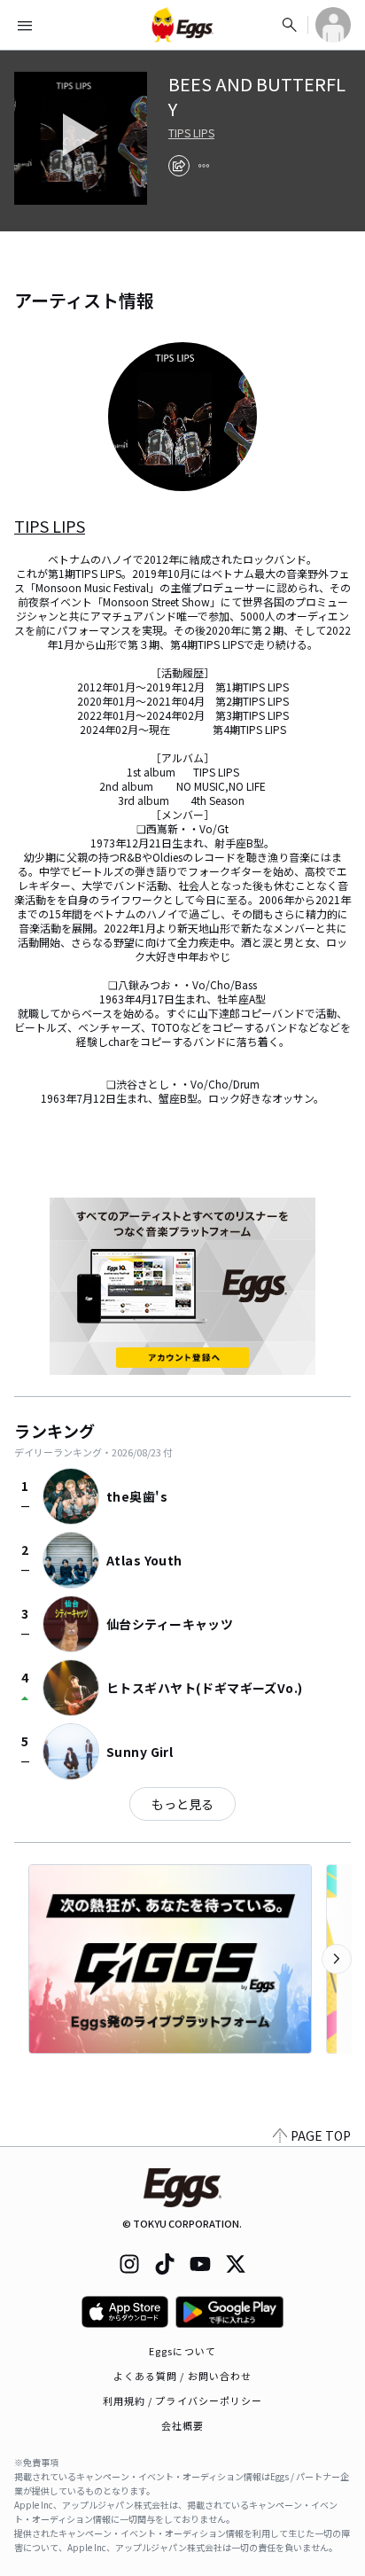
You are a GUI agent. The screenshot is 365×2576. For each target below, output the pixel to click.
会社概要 (182, 2425)
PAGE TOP (321, 2135)
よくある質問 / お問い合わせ (183, 2376)
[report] (204, 166)
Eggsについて (182, 2351)
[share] (179, 166)
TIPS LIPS (191, 133)
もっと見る (182, 1804)
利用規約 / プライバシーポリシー (183, 2400)
